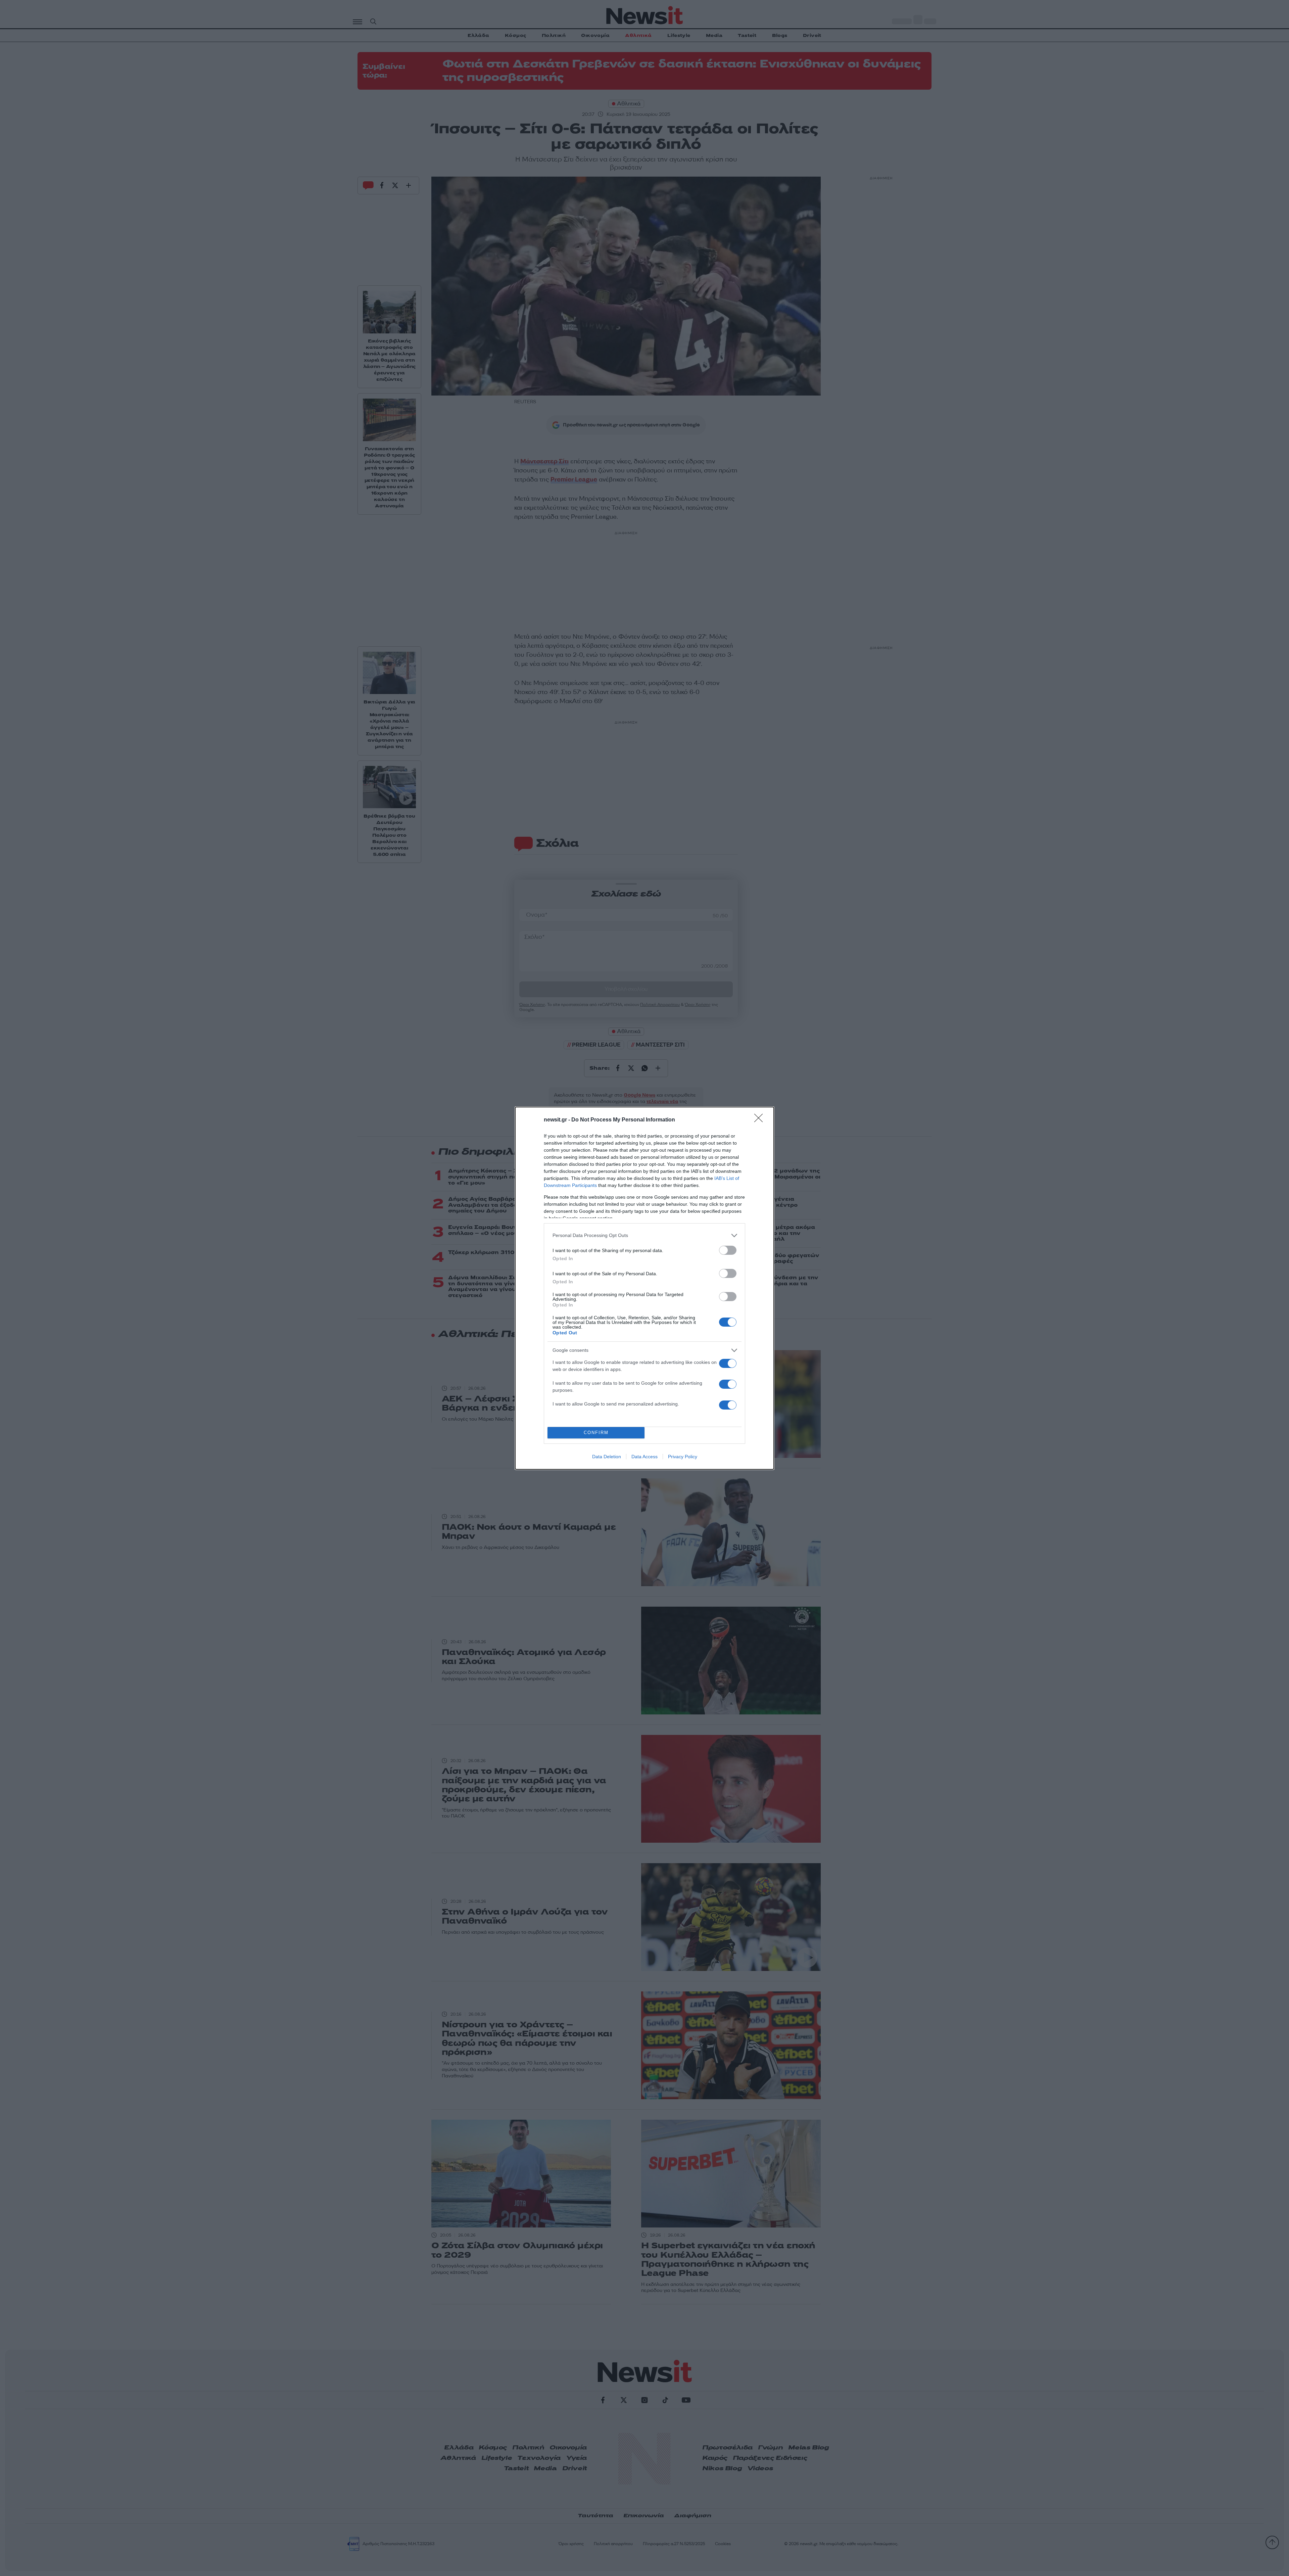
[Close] (761, 1120)
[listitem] (644, 1235)
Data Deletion (607, 1457)
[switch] (728, 1250)
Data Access (644, 1457)
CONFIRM (596, 1433)
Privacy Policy (683, 1457)
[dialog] (644, 1288)
